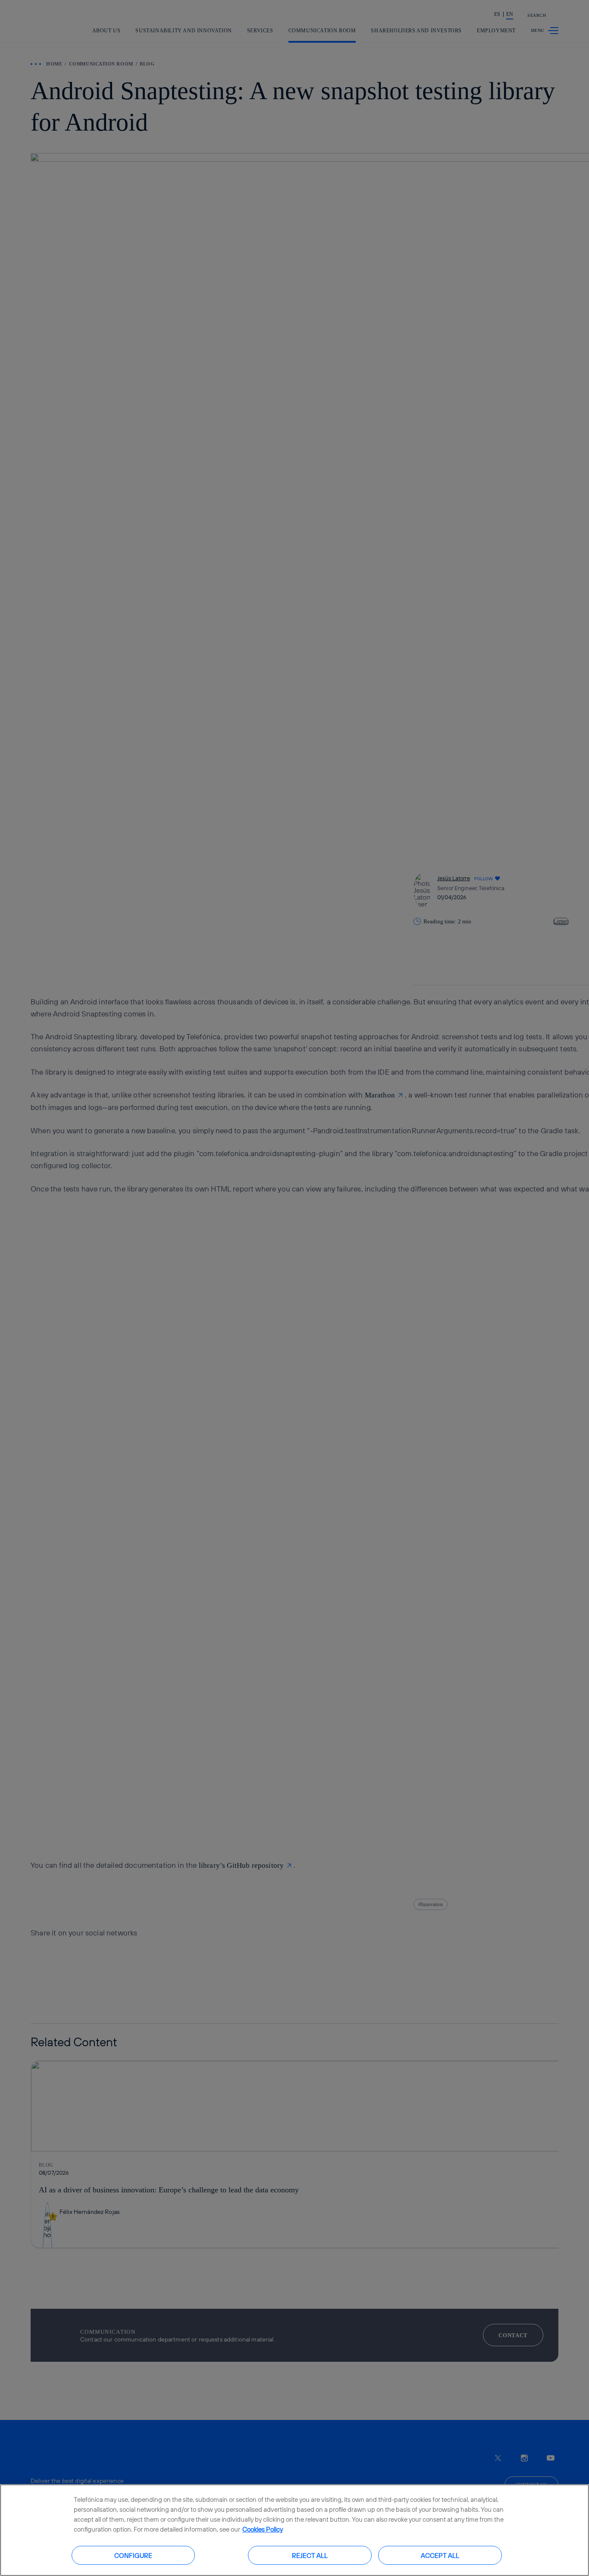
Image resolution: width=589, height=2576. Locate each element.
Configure (133, 2555)
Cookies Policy (263, 2529)
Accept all (440, 2555)
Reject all (310, 2555)
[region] (294, 2530)
